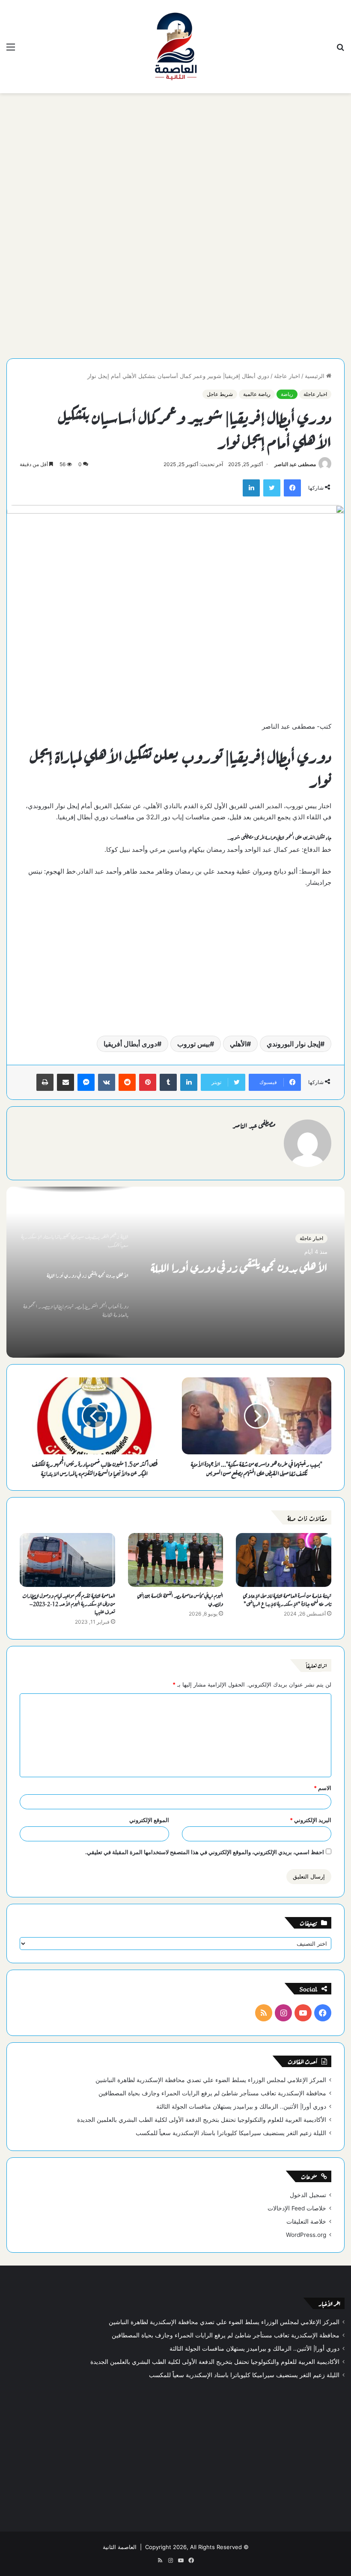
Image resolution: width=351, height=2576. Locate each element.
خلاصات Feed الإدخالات (297, 2208)
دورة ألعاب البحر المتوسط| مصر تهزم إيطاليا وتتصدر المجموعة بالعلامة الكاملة (246, 1276)
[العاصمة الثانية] (175, 47)
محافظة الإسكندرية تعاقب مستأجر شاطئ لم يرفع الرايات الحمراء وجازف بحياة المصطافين (212, 2093)
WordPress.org (306, 2235)
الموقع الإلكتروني (149, 1820)
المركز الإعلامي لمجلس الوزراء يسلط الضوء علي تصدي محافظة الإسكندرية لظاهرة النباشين (211, 2080)
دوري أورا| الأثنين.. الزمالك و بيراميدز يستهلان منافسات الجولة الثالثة (241, 2106)
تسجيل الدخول (308, 2195)
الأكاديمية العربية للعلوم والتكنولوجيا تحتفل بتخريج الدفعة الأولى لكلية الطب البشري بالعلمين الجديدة (202, 2120)
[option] (175, 1272)
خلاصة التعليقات (306, 2222)
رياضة (287, 394)
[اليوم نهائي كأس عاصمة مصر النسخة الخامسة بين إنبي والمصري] (176, 1560)
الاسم (323, 1788)
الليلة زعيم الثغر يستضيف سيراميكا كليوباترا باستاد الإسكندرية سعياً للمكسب (231, 2133)
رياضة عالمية (257, 394)
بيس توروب (193, 1044)
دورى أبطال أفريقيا (130, 1044)
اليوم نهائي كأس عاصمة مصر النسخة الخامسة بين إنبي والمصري (180, 1599)
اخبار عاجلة (287, 376)
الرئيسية (315, 376)
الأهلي (238, 1044)
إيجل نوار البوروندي (293, 1044)
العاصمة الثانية (120, 2547)
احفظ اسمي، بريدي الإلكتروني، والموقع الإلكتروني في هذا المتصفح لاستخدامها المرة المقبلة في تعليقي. (205, 1852)
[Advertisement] (175, 162)
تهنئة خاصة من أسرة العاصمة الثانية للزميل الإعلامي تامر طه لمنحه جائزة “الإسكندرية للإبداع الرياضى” (287, 1599)
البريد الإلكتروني (311, 1820)
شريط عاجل (220, 394)
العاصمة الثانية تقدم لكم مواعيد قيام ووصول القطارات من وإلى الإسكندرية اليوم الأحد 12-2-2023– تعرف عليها (69, 1603)
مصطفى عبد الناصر (295, 464)
